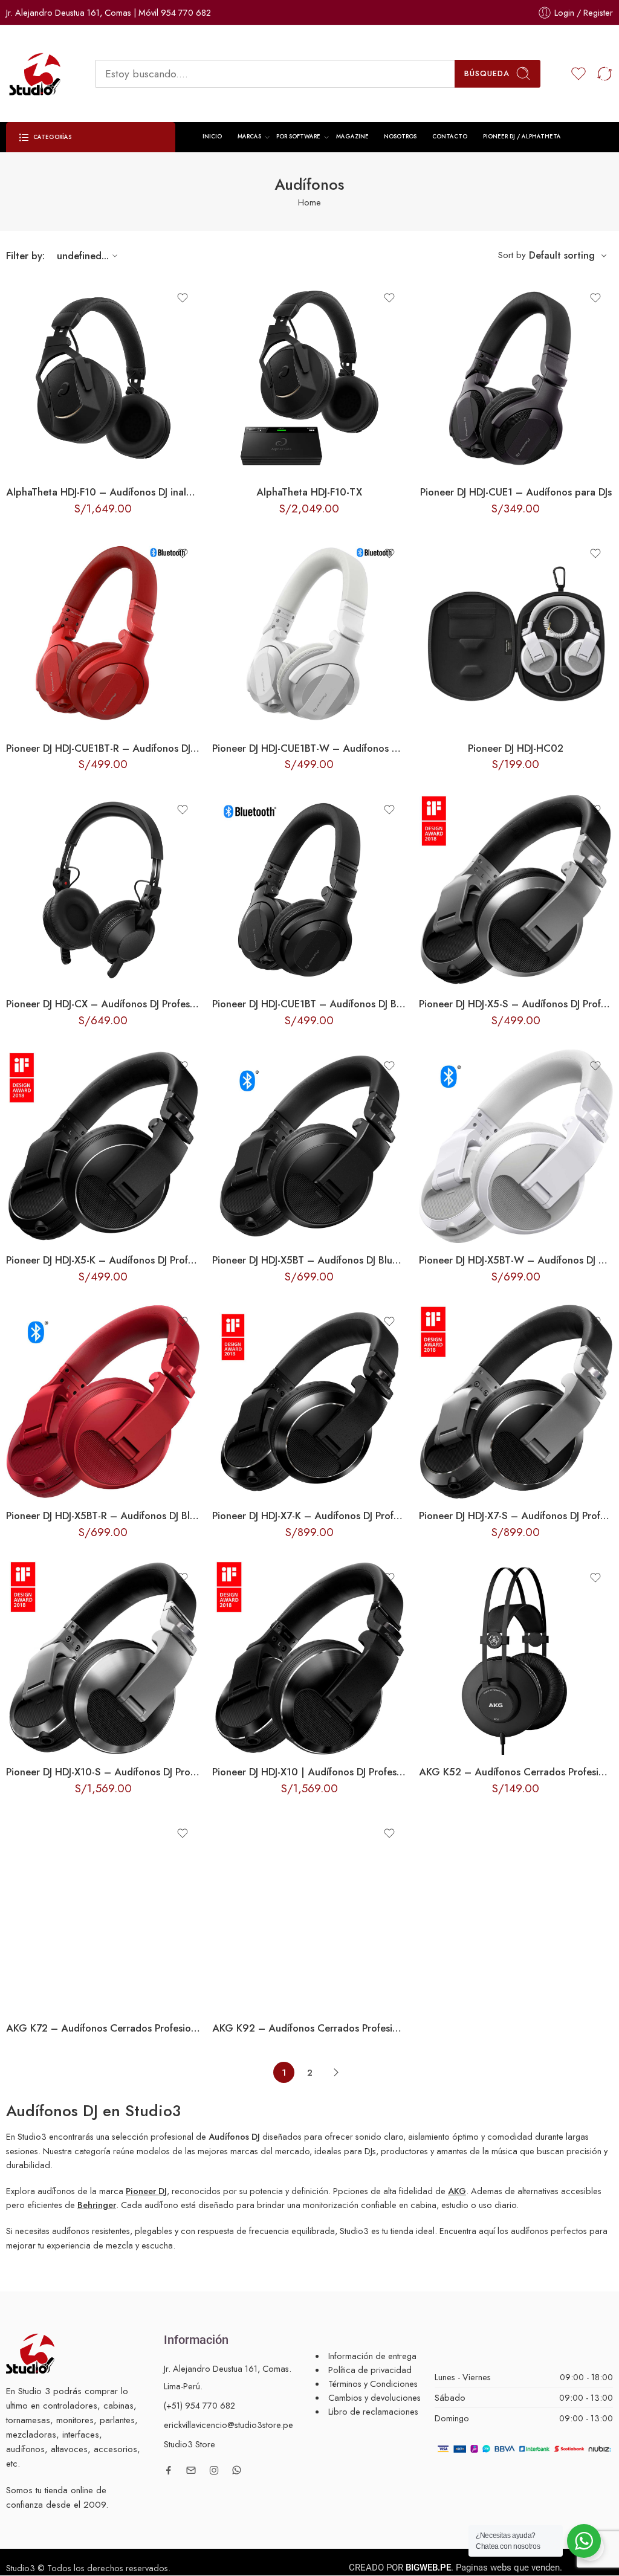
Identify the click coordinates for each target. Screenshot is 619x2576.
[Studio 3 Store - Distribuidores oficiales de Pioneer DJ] (36, 74)
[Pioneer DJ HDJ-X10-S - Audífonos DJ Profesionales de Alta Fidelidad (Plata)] (103, 1658)
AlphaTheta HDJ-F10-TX (309, 492)
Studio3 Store (190, 2444)
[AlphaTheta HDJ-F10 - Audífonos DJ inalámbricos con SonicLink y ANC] (103, 378)
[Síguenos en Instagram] (214, 2470)
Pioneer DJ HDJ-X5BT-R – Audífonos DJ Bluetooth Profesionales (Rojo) (103, 1516)
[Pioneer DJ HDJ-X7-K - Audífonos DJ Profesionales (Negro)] (309, 1402)
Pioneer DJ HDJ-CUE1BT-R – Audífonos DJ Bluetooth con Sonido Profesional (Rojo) (103, 748)
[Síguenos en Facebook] (169, 2470)
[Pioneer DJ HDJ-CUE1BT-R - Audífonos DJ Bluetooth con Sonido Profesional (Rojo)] (103, 634)
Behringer (97, 2205)
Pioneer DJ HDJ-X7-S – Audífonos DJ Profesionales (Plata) (516, 1516)
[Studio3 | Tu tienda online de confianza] (30, 2352)
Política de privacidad (370, 2370)
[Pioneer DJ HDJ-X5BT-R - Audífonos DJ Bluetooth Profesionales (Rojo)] (103, 1402)
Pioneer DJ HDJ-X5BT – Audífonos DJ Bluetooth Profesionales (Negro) (309, 1260)
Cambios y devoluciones (374, 2397)
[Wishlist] (183, 298)
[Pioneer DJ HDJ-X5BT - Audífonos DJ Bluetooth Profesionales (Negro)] (309, 1146)
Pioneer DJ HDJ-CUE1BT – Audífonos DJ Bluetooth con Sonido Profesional (309, 1004)
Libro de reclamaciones (373, 2411)
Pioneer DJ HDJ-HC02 (516, 748)
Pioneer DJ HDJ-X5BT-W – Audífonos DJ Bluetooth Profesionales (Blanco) (516, 1260)
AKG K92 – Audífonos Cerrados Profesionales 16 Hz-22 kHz (309, 2028)
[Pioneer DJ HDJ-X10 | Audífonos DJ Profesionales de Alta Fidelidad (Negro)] (309, 1658)
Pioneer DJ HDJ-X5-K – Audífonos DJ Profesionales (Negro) (103, 1260)
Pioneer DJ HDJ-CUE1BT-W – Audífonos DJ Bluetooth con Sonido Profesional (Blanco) (309, 748)
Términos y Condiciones (373, 2384)
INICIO (212, 137)
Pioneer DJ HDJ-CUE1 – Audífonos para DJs (516, 492)
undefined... (83, 256)
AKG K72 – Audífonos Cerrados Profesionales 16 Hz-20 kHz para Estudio (103, 2028)
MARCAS (249, 137)
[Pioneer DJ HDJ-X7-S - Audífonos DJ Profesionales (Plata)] (516, 1402)
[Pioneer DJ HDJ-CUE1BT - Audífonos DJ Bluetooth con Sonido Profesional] (309, 890)
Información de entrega (372, 2356)
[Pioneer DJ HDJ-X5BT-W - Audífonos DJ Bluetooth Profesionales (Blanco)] (516, 1146)
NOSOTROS (400, 137)
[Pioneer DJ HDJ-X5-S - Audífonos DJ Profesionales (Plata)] (516, 890)
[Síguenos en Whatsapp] (237, 2470)
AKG (457, 2191)
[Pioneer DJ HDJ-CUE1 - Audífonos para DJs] (516, 378)
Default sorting (562, 255)
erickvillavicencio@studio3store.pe (228, 2425)
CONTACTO (450, 137)
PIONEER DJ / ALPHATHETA (522, 137)
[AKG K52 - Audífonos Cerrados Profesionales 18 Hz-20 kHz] (516, 1658)
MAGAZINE (352, 137)
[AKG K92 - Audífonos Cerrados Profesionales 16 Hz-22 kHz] (309, 1913)
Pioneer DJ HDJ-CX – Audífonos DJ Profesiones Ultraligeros (103, 1004)
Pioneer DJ (146, 2191)
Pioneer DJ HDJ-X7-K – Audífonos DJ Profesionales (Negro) (309, 1516)
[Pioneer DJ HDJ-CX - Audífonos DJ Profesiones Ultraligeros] (103, 890)
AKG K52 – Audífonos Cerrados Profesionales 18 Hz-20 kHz (516, 1772)
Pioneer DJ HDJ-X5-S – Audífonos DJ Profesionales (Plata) (516, 1004)
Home (309, 202)
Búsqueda (487, 73)
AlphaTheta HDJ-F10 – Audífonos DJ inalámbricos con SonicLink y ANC (103, 492)
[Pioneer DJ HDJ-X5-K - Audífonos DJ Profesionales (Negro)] (103, 1146)
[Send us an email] (191, 2470)
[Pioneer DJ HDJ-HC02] (516, 634)
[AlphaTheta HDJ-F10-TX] (309, 378)
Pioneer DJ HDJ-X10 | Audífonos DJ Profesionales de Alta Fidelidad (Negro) (309, 1772)
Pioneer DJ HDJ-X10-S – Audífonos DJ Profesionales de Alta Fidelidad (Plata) (103, 1772)
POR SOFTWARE (298, 137)
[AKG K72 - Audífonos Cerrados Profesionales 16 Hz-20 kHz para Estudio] (103, 1913)
